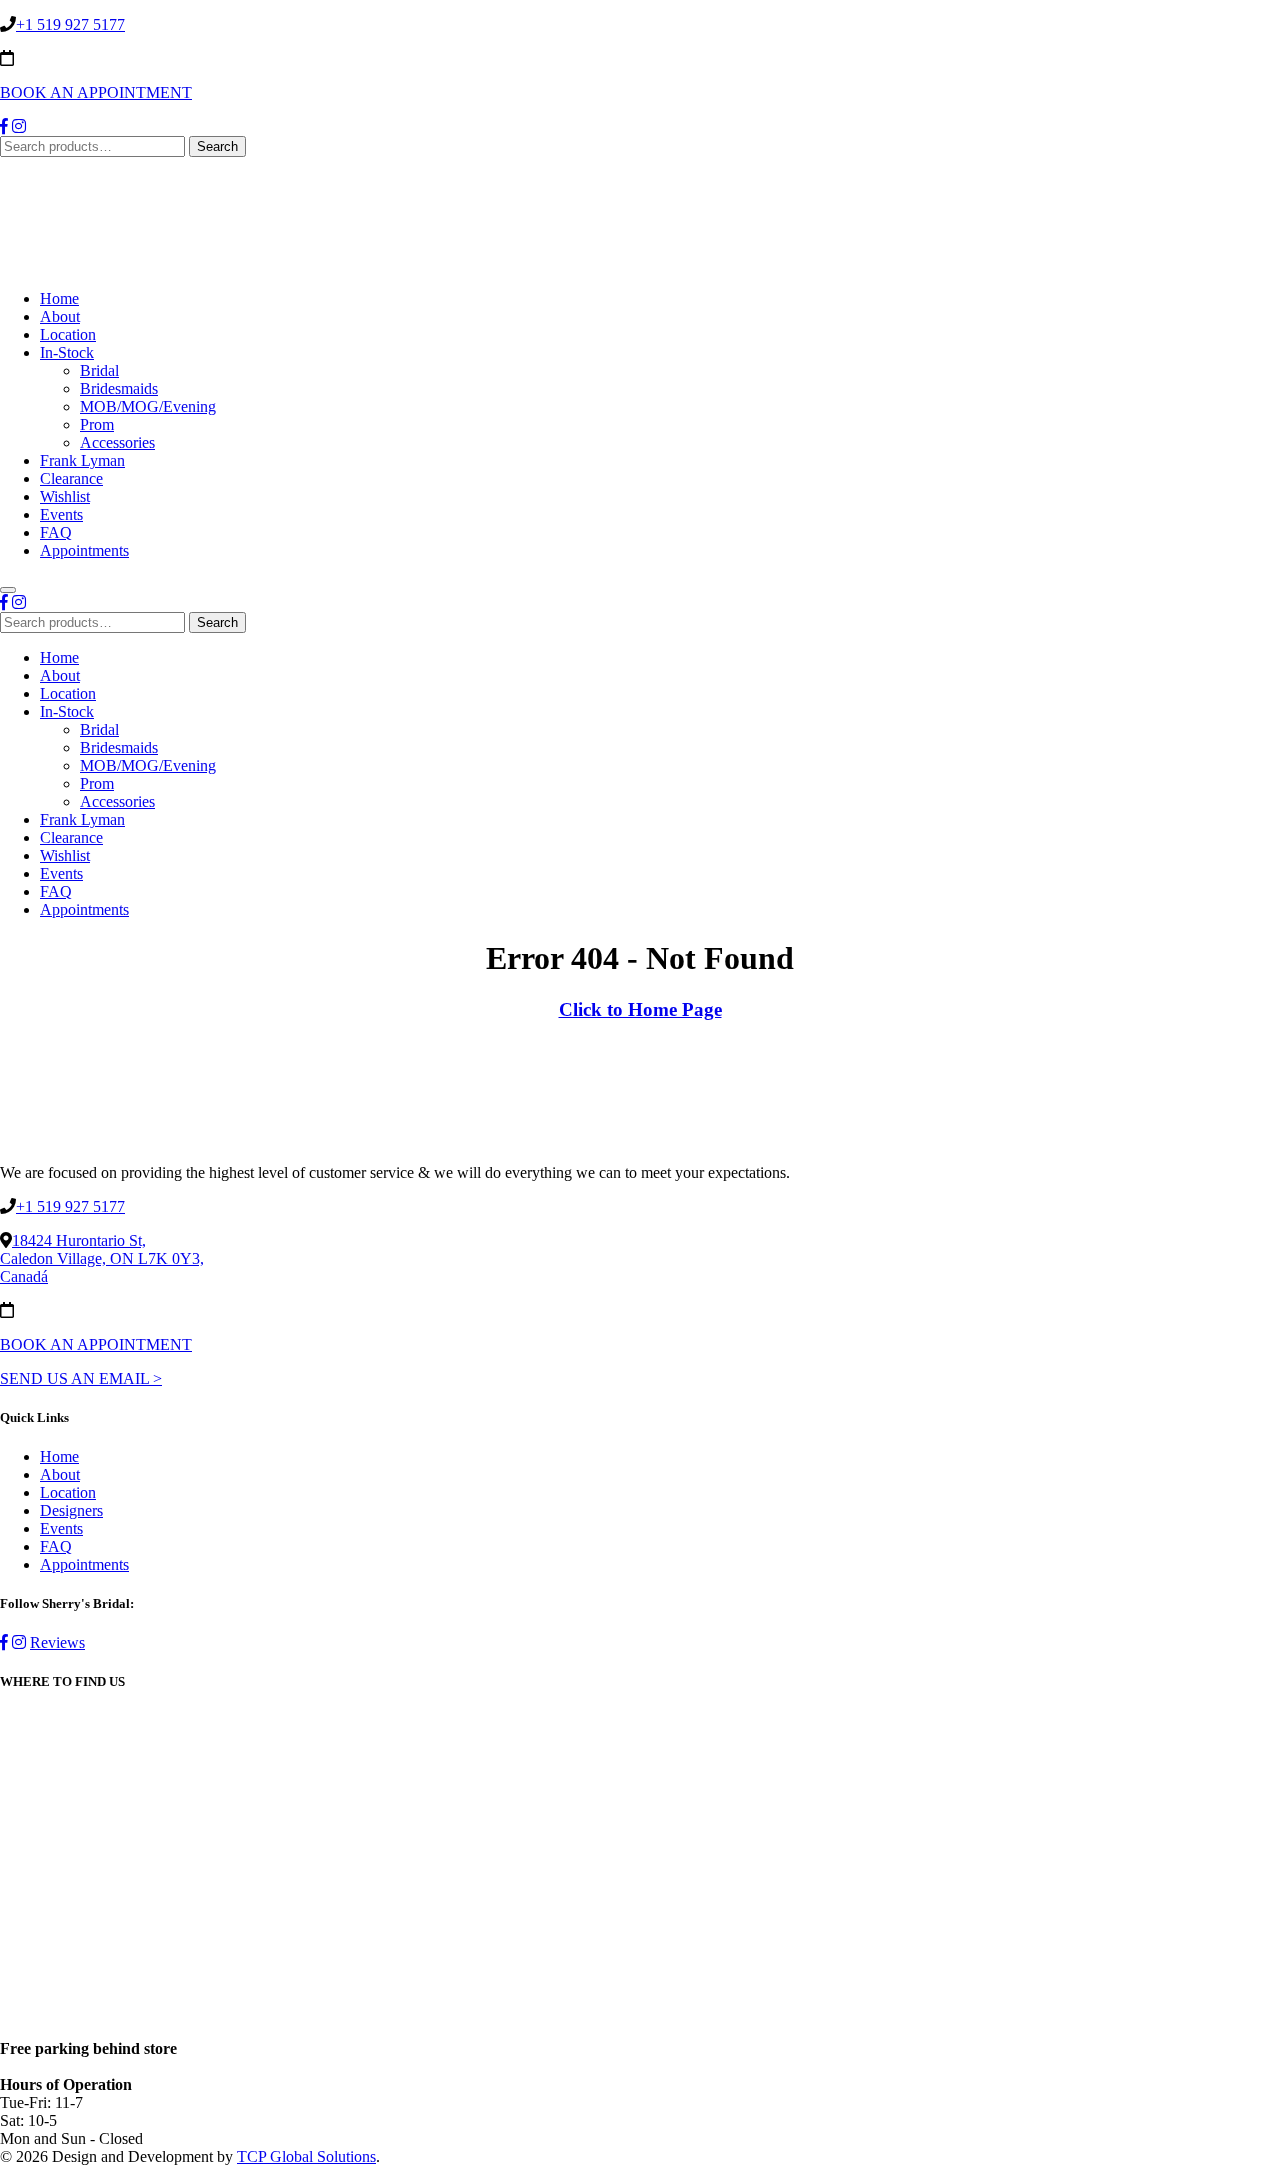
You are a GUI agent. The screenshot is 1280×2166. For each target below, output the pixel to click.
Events (61, 514)
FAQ (56, 532)
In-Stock (67, 352)
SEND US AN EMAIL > (81, 1378)
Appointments (84, 550)
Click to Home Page (640, 1009)
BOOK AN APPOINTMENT (96, 92)
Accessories (117, 442)
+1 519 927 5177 (70, 24)
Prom (97, 424)
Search (217, 146)
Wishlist (65, 496)
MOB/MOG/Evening (148, 406)
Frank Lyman (82, 460)
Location (68, 334)
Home (59, 298)
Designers (71, 1510)
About (60, 316)
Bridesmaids (119, 388)
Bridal (99, 370)
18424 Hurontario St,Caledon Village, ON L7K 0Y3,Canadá (102, 1258)
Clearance (71, 478)
